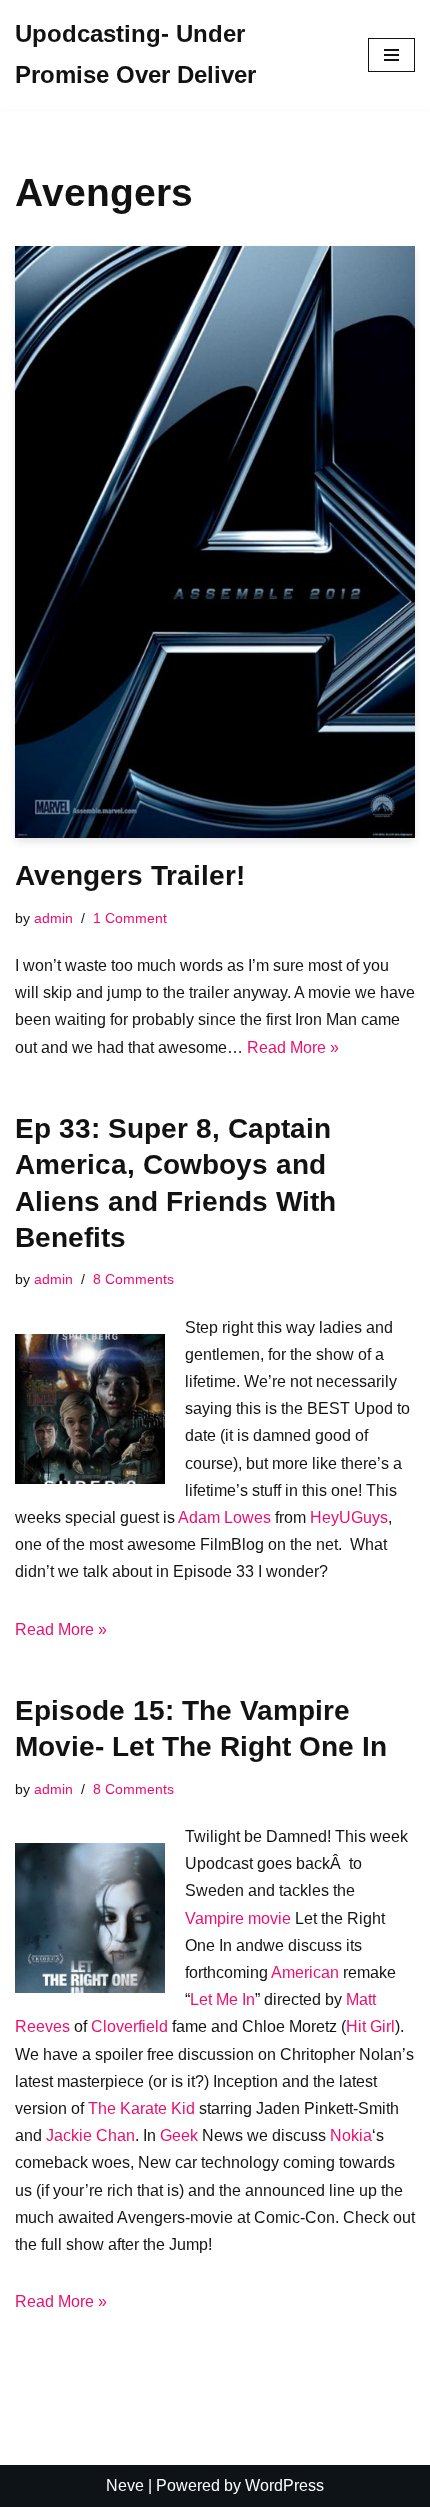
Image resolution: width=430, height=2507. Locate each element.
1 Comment (130, 918)
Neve (125, 2485)
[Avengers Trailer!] (215, 542)
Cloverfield (129, 2026)
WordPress (284, 2485)
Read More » (293, 1047)
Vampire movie (238, 1918)
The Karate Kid (141, 2108)
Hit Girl (370, 2026)
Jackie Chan (90, 2135)
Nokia (351, 2135)
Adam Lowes (224, 1517)
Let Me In (222, 1999)
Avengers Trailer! (130, 875)
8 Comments (133, 1279)
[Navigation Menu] (391, 55)
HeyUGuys (349, 1517)
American (305, 1972)
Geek (179, 2135)
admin (53, 918)
